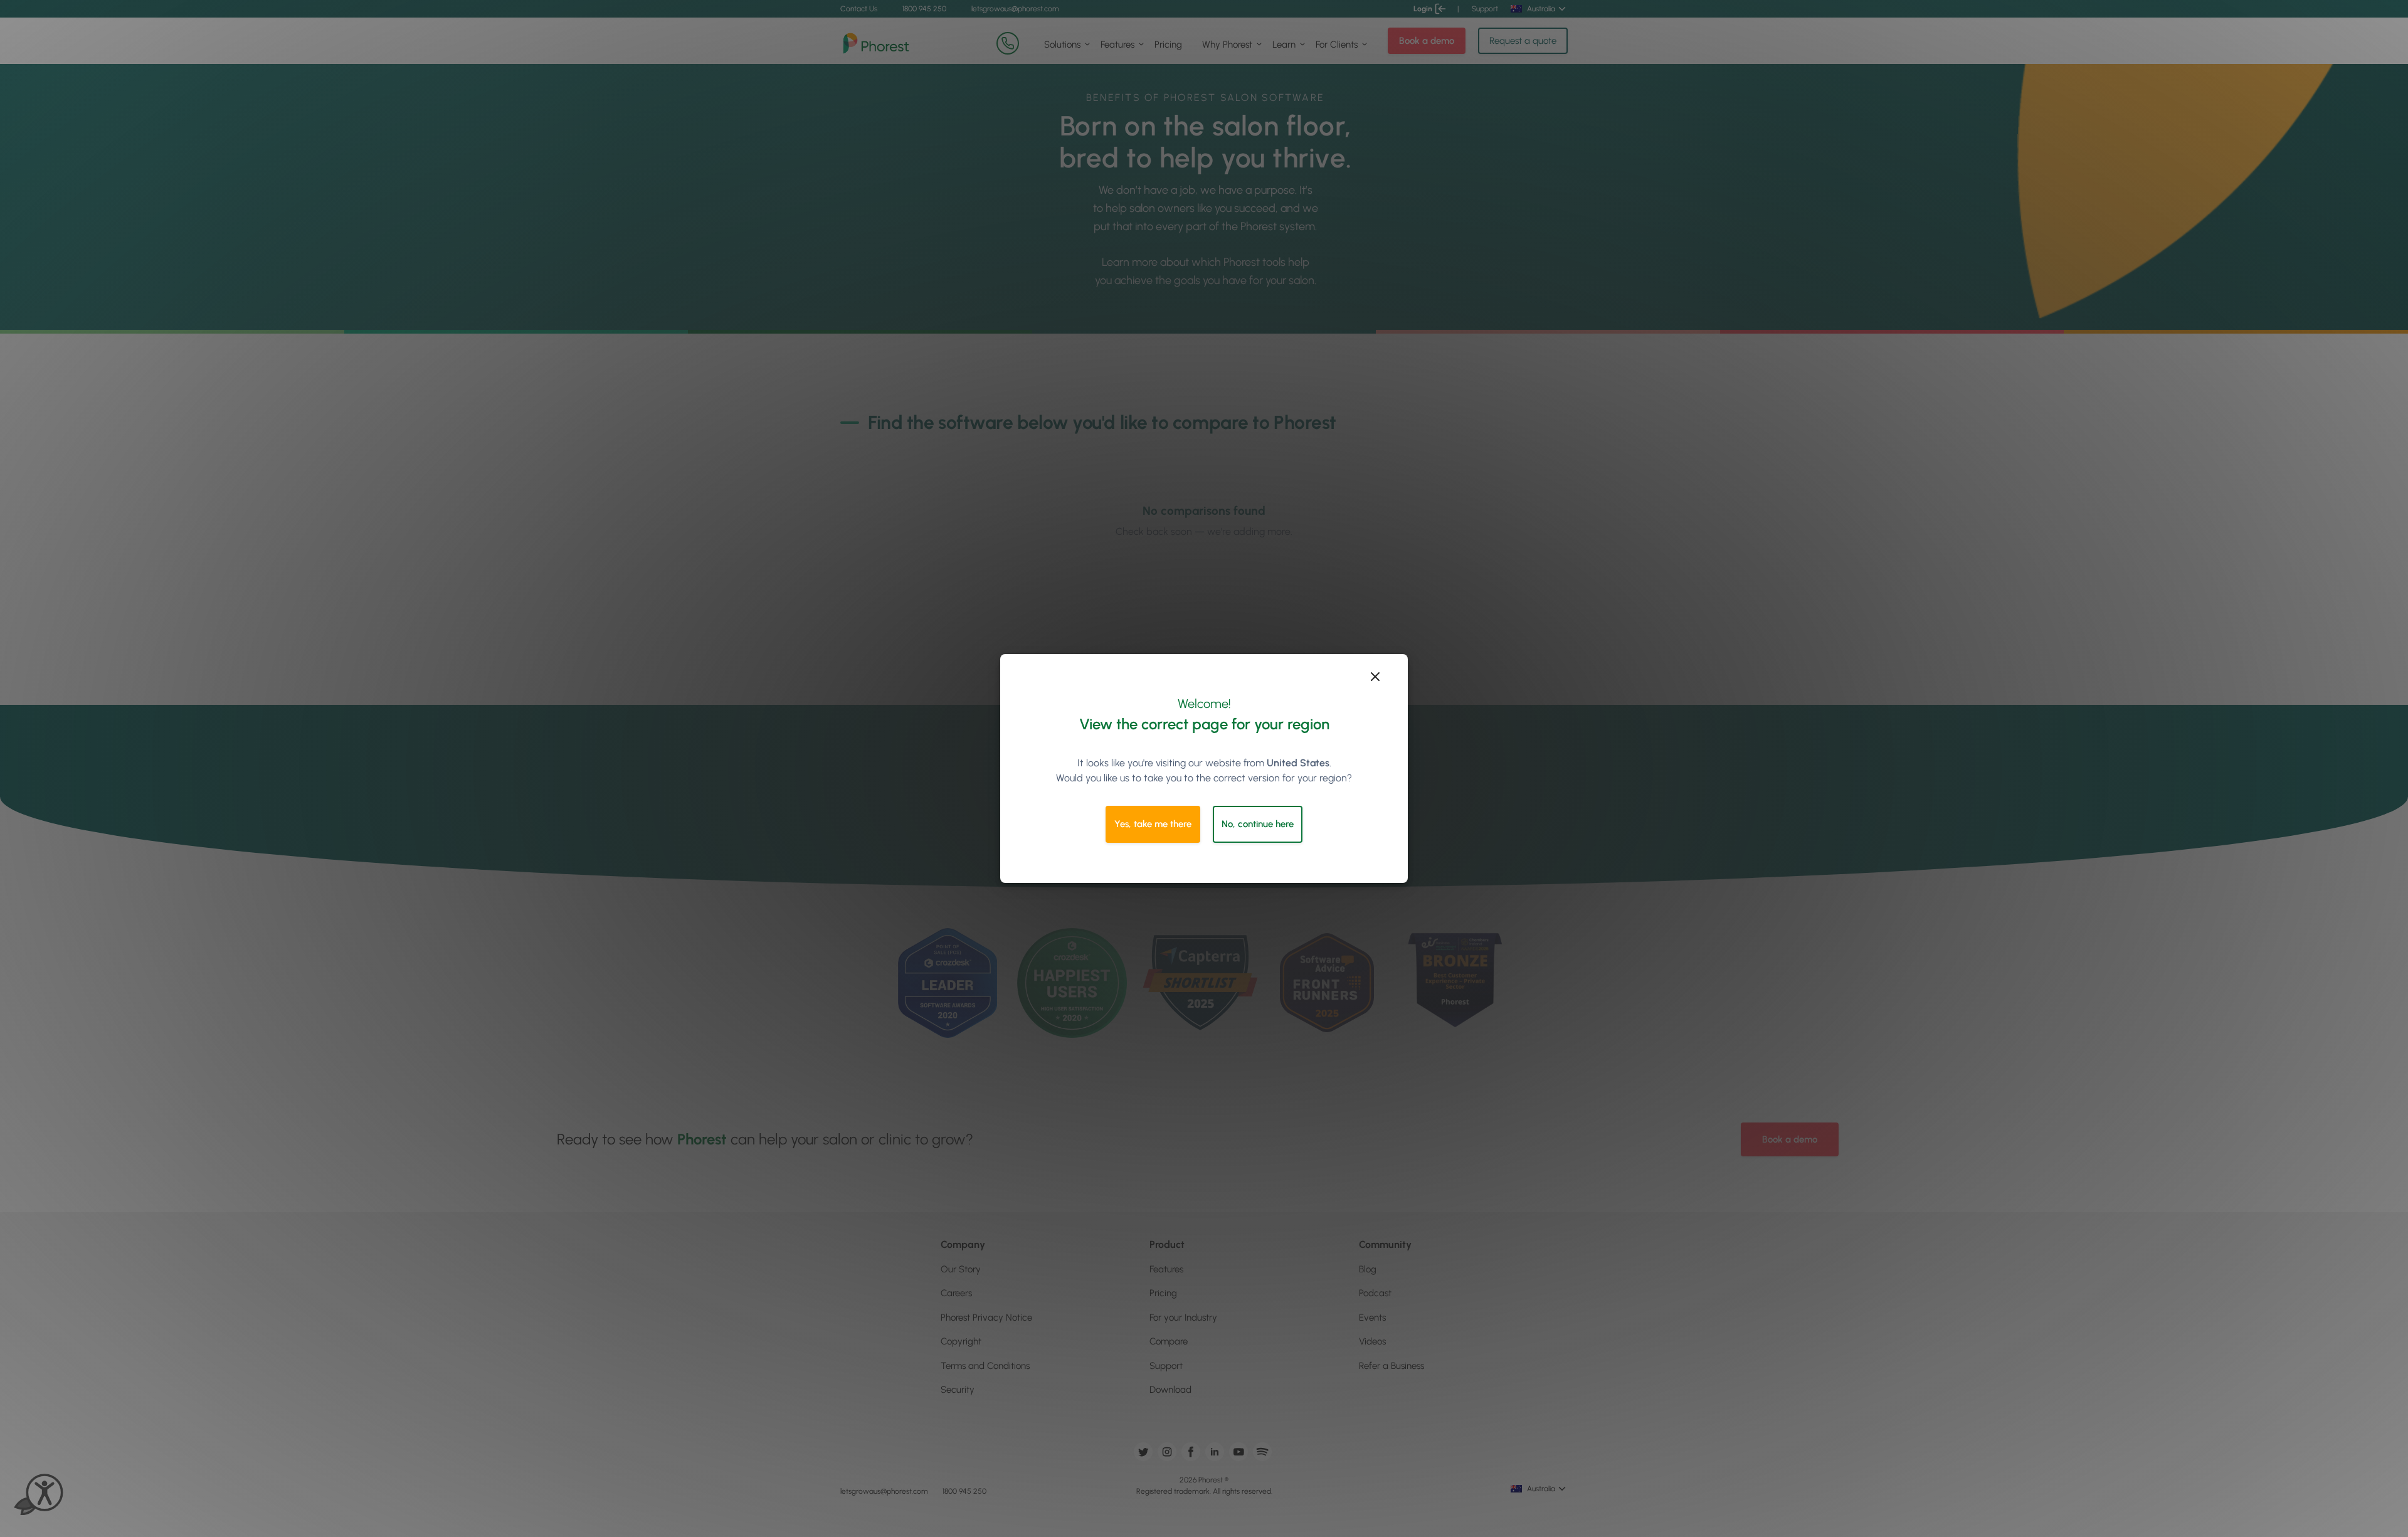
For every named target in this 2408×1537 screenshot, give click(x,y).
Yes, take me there (1153, 824)
